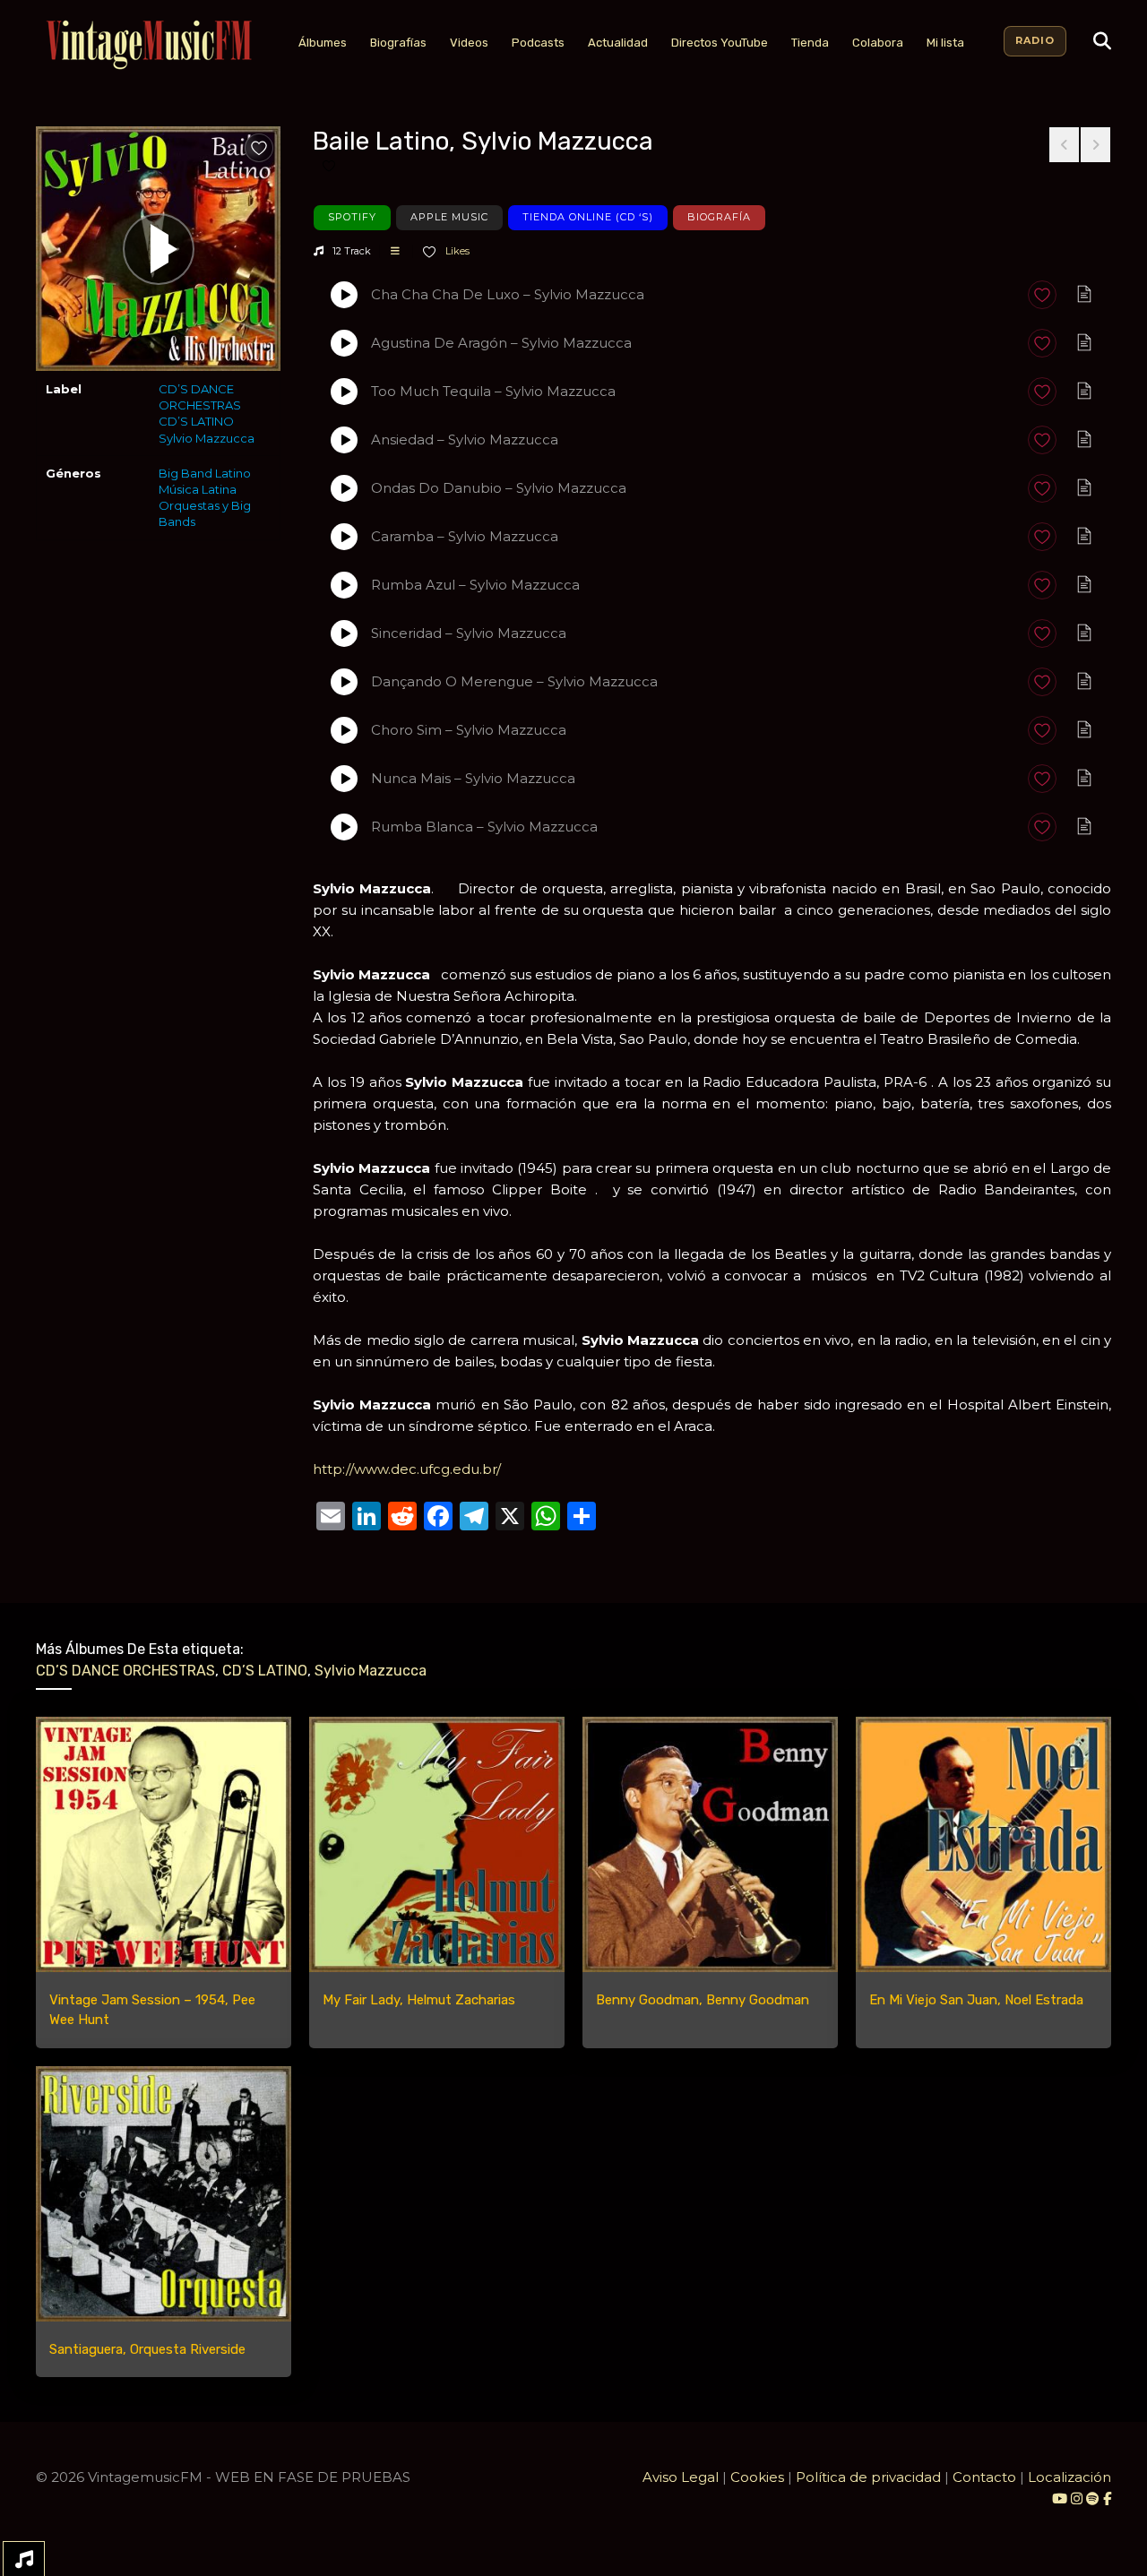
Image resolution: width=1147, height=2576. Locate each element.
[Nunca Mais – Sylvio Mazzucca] (344, 779)
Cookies (757, 2477)
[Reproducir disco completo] (159, 249)
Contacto (984, 2477)
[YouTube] (1060, 2498)
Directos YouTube (720, 43)
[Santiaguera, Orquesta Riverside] (164, 2194)
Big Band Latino (205, 473)
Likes (456, 251)
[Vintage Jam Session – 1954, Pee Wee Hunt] (164, 1844)
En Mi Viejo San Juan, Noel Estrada (976, 2000)
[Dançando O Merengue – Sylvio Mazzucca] (344, 682)
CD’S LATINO (196, 421)
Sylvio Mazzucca (207, 438)
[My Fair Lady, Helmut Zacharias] (437, 1844)
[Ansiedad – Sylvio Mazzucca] (344, 440)
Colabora (878, 43)
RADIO (1035, 40)
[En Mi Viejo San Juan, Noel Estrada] (983, 1844)
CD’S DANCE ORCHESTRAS (200, 397)
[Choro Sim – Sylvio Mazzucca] (344, 730)
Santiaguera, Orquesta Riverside (147, 2349)
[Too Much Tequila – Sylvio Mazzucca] (344, 392)
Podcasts (538, 43)
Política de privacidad (868, 2477)
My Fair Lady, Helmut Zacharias (419, 2000)
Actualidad (618, 43)
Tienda (810, 43)
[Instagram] (1078, 2498)
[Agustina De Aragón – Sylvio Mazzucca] (344, 343)
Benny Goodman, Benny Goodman (703, 2000)
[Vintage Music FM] (147, 45)
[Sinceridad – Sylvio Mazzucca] (344, 633)
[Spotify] (1093, 2498)
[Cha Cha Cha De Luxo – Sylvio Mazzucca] (344, 295)
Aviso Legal (681, 2477)
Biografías (398, 43)
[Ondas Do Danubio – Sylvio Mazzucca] (344, 488)
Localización (1069, 2477)
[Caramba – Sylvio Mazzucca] (344, 537)
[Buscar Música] (1102, 41)
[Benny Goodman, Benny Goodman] (710, 1844)
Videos (469, 43)
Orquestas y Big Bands (205, 513)
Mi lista (945, 43)
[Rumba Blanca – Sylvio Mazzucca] (344, 827)
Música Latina (198, 489)
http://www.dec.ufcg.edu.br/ (407, 1469)
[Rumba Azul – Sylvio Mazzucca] (344, 585)
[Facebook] (1107, 2498)
